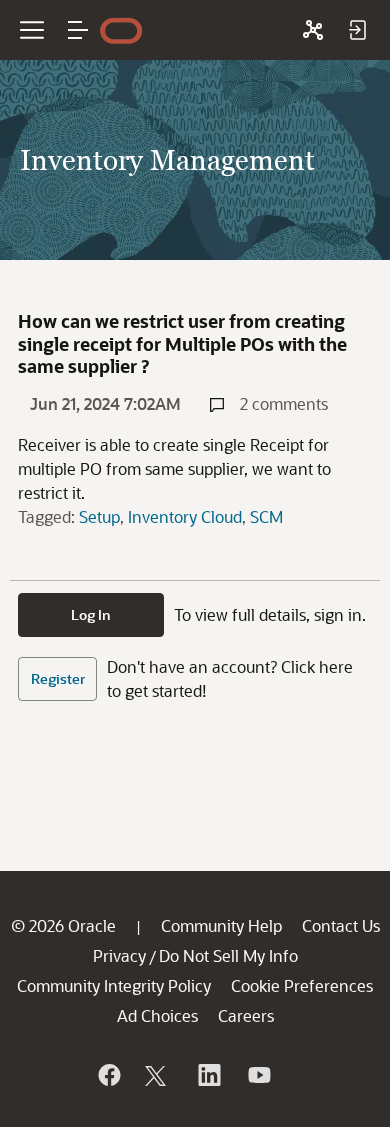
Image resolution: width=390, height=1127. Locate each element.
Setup (99, 516)
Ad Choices (157, 1015)
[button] (78, 30)
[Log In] (357, 30)
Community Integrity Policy (114, 985)
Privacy (119, 955)
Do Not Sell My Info (228, 955)
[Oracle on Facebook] (108, 1075)
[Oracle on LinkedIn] (208, 1075)
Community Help (221, 925)
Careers (246, 1015)
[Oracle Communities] (313, 30)
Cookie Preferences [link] (302, 985)
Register (58, 678)
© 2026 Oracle (63, 925)
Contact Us (341, 925)
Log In (91, 614)
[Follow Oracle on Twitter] (158, 1075)
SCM (266, 516)
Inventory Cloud (185, 516)
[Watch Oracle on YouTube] (258, 1075)
